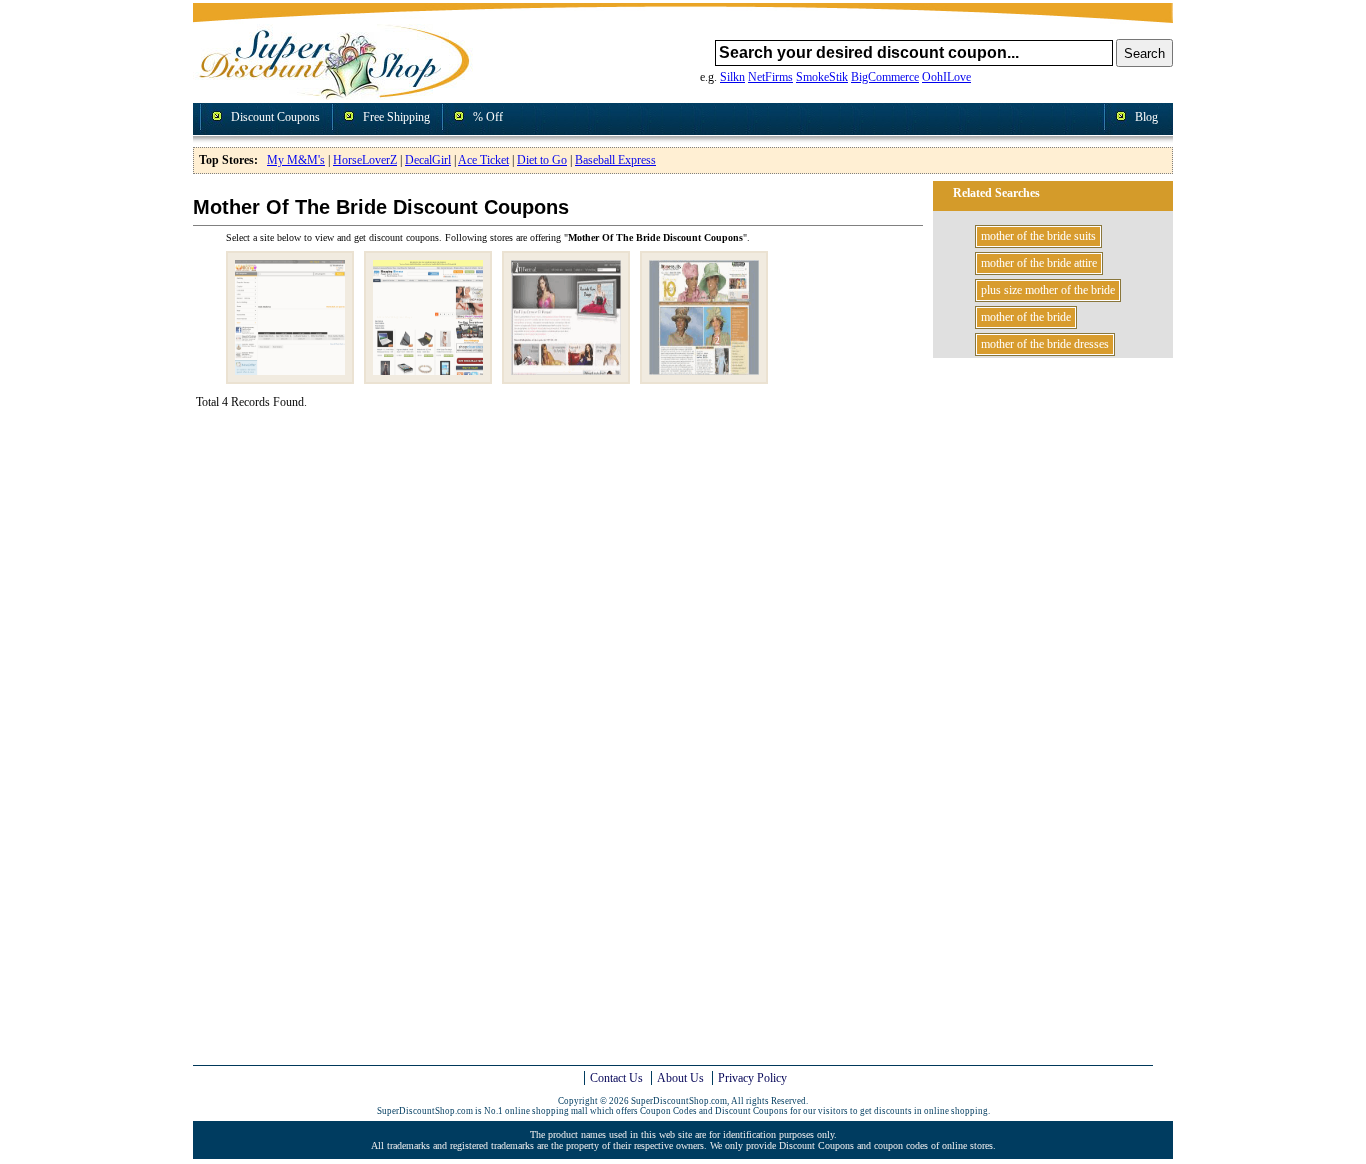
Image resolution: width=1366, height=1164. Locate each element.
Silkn (732, 77)
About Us (680, 1078)
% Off (488, 117)
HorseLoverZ (365, 160)
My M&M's (296, 160)
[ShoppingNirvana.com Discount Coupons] (428, 376)
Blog (1146, 117)
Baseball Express (615, 160)
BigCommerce (885, 77)
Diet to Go (542, 160)
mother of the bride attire (1039, 263)
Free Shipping (396, 117)
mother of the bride (1026, 317)
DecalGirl (428, 160)
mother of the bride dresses (1045, 344)
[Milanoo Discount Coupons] (290, 376)
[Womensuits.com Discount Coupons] (704, 376)
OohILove (946, 77)
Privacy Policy (752, 1078)
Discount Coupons (275, 117)
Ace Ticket (483, 160)
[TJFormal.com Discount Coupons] (566, 376)
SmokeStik (822, 77)
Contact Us (616, 1078)
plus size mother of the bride (1048, 290)
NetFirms (770, 77)
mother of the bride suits (1038, 236)
